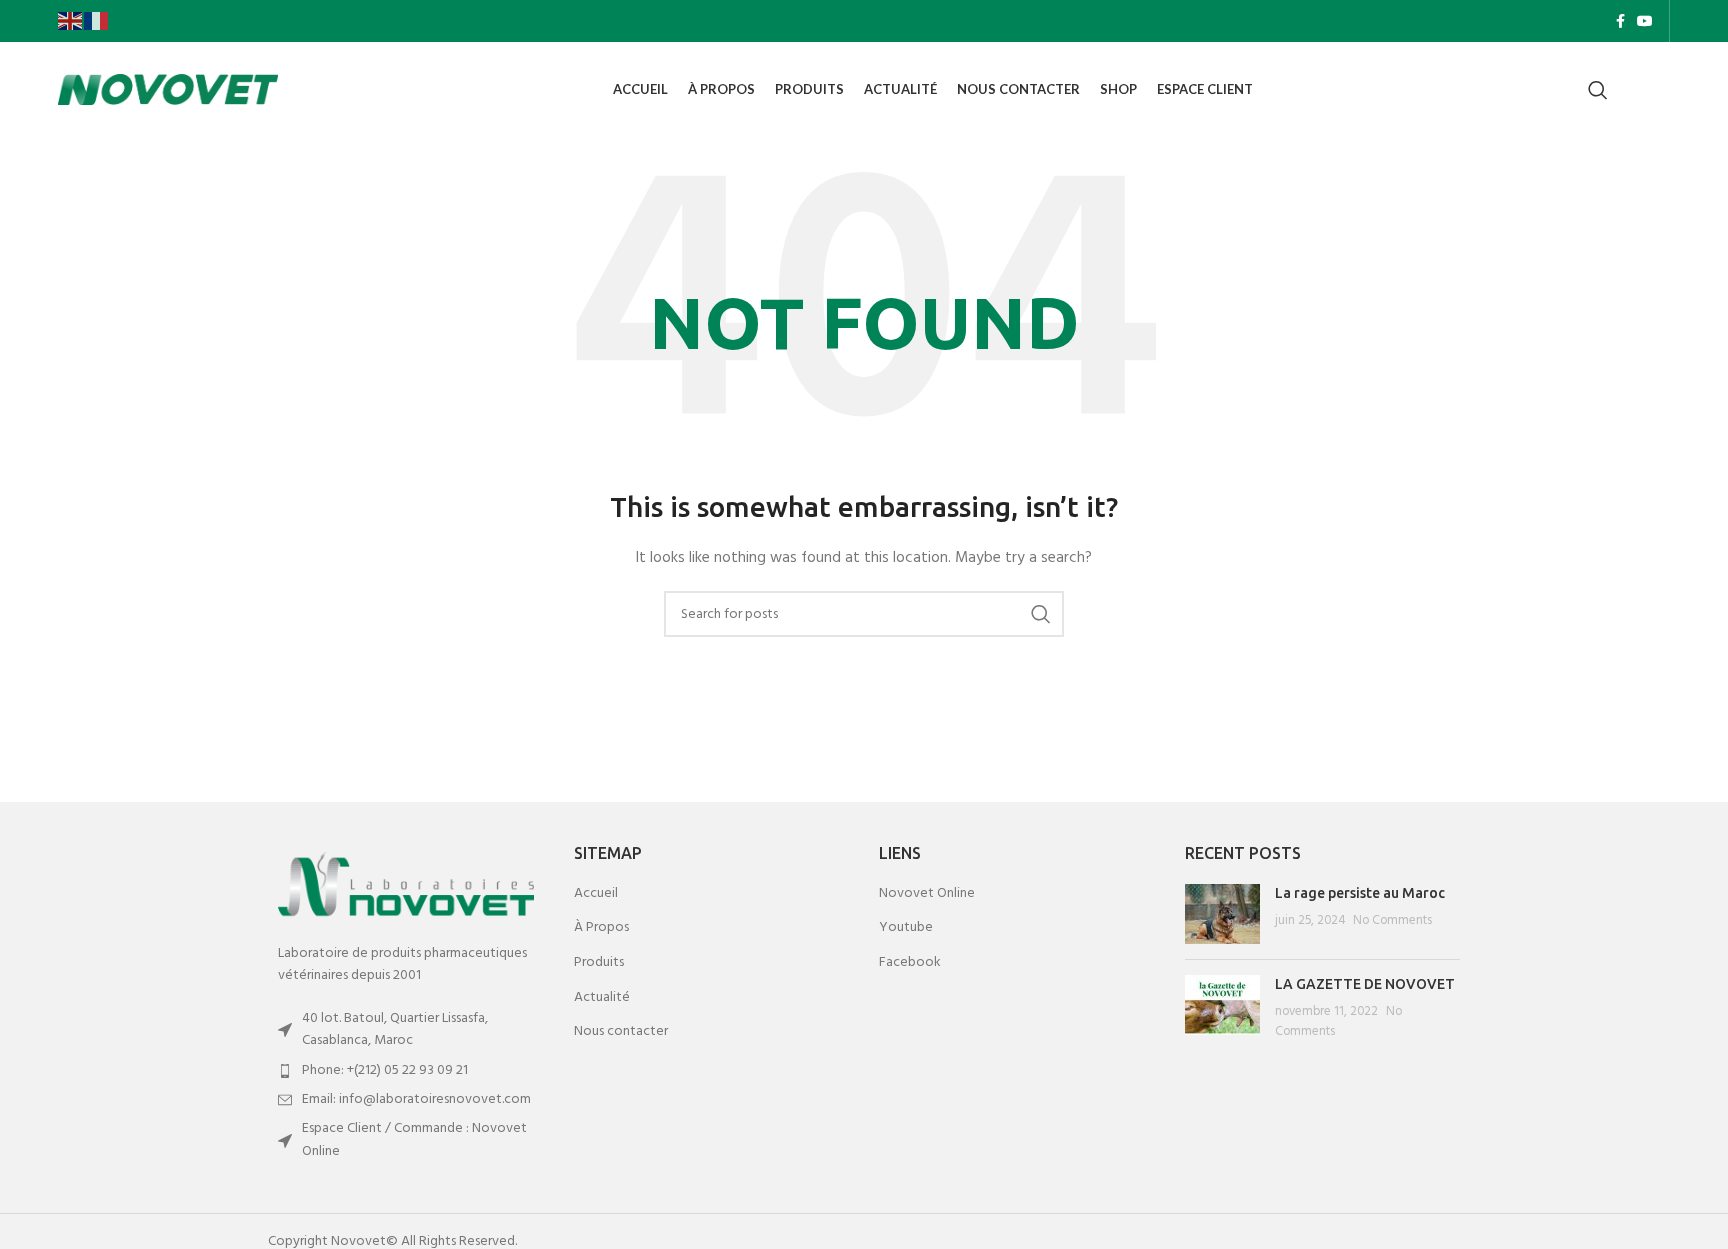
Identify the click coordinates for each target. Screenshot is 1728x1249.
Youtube (906, 928)
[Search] (1598, 90)
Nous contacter (621, 1032)
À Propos (601, 928)
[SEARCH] (1041, 614)
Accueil (596, 894)
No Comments (1392, 921)
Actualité (602, 998)
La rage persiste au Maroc (1360, 893)
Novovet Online (927, 894)
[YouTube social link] (1645, 21)
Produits (599, 963)
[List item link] (406, 1071)
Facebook (910, 963)
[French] (97, 21)
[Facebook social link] (1620, 21)
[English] (71, 21)
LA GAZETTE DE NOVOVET (1365, 984)
